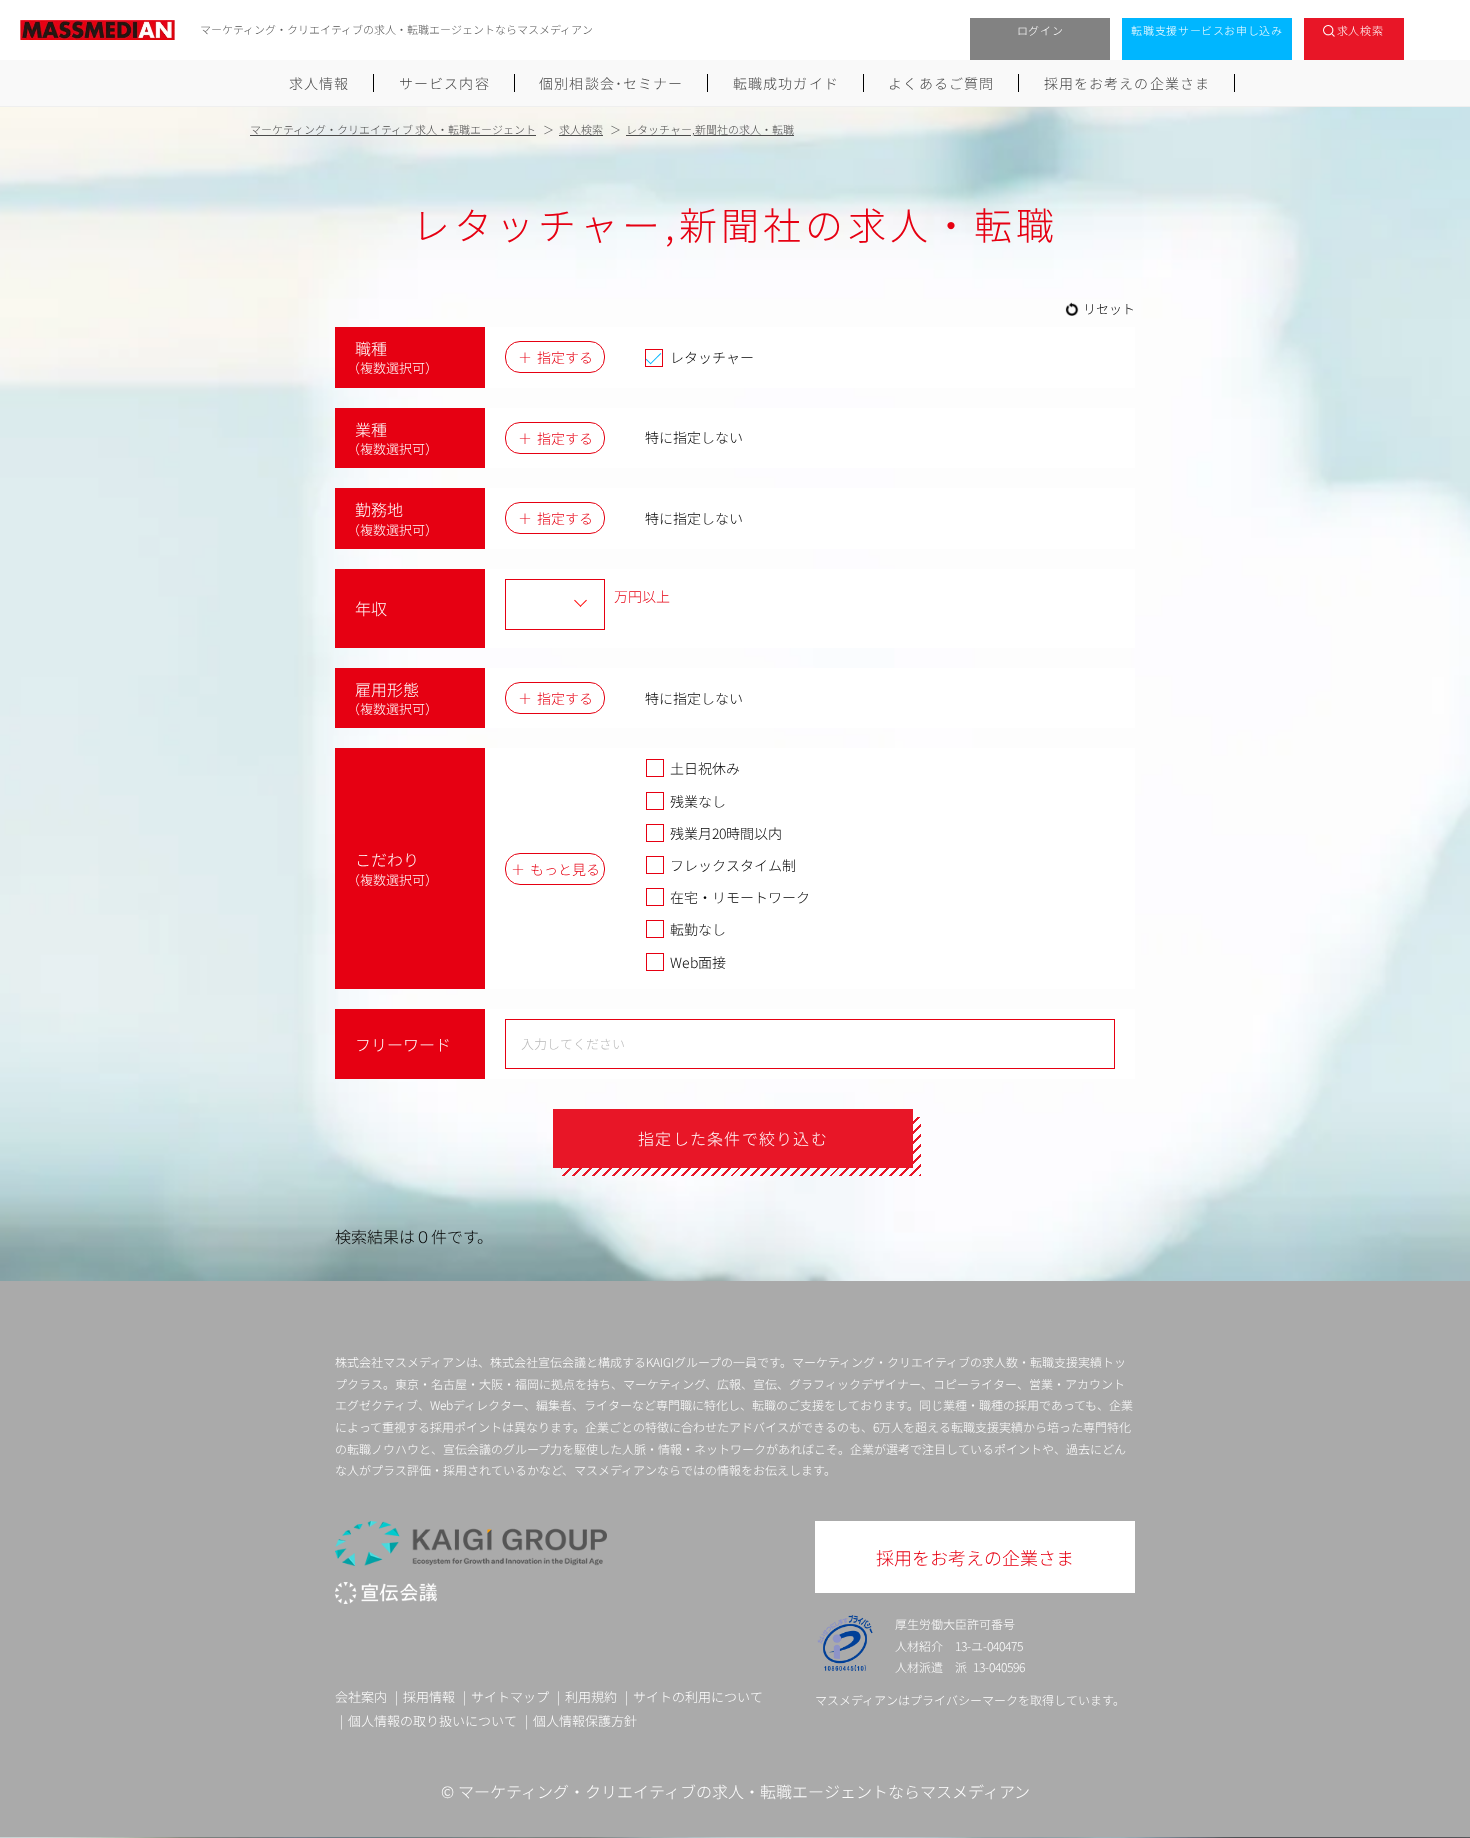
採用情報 (429, 1696)
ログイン (1040, 30)
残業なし (698, 801)
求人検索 (1360, 30)
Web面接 (698, 962)
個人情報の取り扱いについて (432, 1720)
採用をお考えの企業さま (1127, 83)
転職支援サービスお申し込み (1207, 30)
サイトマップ (510, 1696)
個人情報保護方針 (585, 1720)
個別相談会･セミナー (611, 83)
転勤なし (698, 929)
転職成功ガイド (786, 83)
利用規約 (591, 1696)
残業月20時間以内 (726, 833)
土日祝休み (705, 768)
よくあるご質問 (941, 83)
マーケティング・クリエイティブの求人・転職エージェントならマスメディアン (744, 1791)
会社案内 (361, 1696)
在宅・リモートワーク (740, 897)
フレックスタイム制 (733, 865)
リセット (1109, 308)
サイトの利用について (698, 1696)
